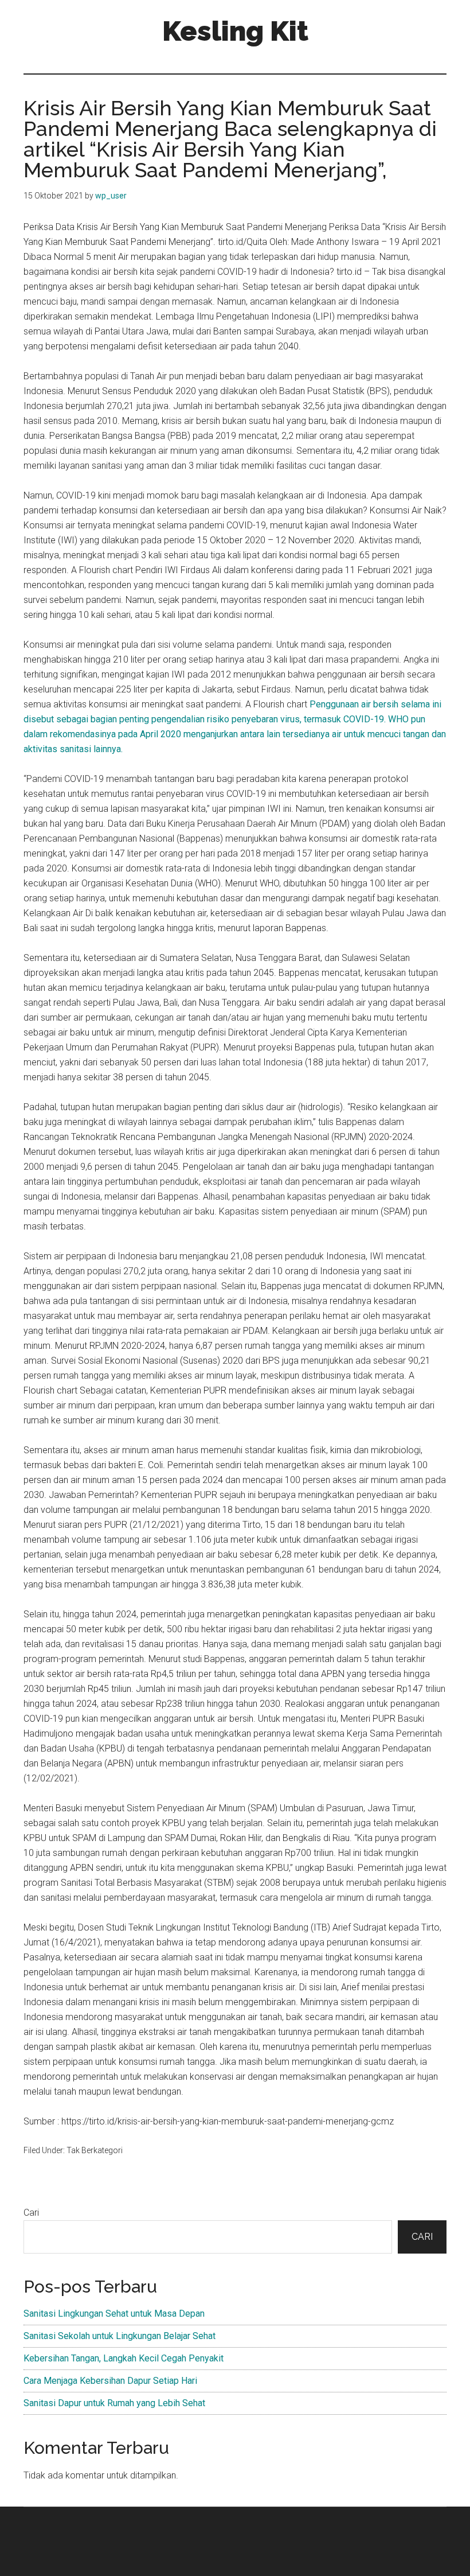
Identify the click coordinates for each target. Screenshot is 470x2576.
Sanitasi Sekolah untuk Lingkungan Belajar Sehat (120, 2336)
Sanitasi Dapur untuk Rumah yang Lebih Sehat (114, 2403)
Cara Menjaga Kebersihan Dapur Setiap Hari (110, 2381)
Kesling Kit (235, 31)
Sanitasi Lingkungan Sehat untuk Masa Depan (114, 2314)
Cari (31, 2213)
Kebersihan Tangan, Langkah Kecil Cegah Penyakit (124, 2358)
